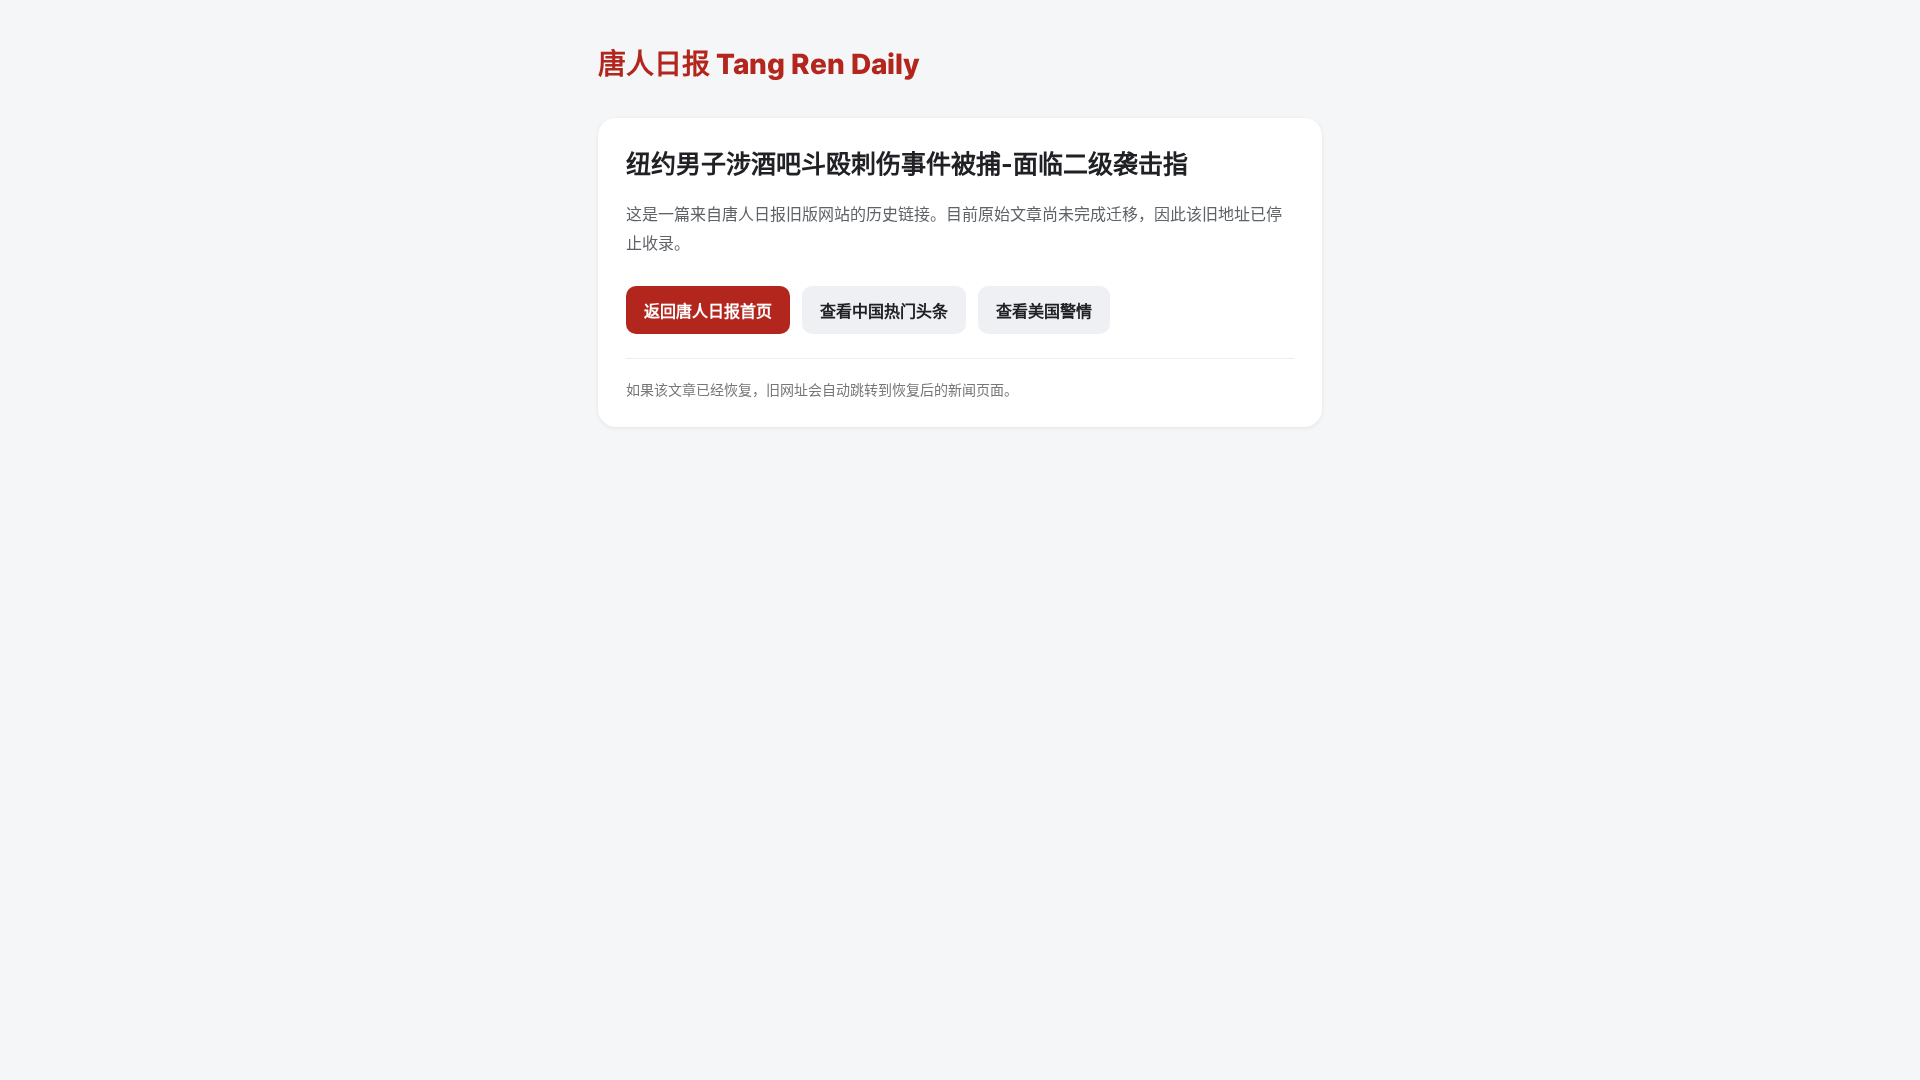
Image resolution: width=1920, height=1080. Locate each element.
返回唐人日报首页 (708, 311)
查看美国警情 (1044, 311)
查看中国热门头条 (884, 311)
